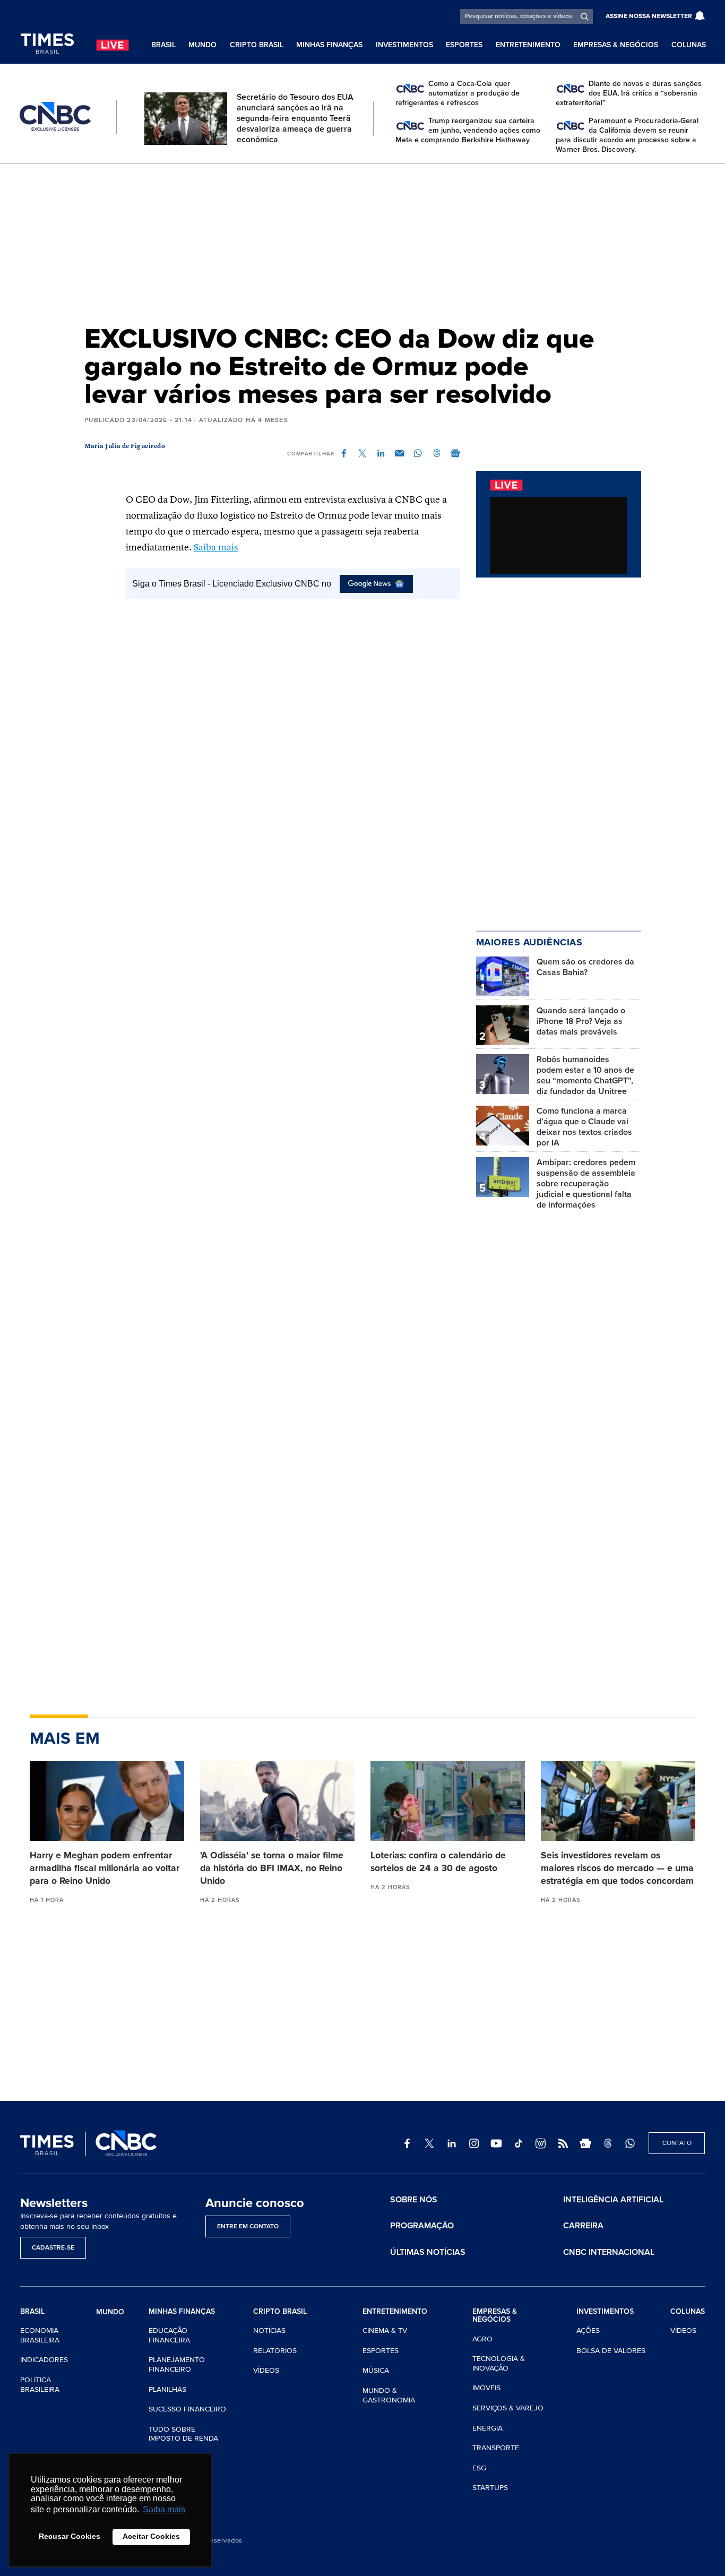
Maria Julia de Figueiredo (125, 446)
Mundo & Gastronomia (389, 2395)
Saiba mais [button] (164, 2509)
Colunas (689, 45)
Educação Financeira (169, 2335)
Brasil (163, 45)
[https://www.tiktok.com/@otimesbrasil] (519, 2143)
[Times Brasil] (47, 44)
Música (376, 2370)
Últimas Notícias (428, 2252)
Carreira (583, 2226)
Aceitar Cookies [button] (151, 2536)
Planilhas (167, 2389)
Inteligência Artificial (613, 2200)
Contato (677, 2143)
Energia (487, 2428)
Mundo (202, 45)
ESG (479, 2468)
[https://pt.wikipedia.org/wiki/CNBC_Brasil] (541, 2143)
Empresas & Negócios (616, 45)
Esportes (464, 45)
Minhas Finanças (329, 45)
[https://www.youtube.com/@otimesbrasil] (496, 2143)
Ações (588, 2331)
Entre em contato (248, 2226)
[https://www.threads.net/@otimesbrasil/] (608, 2143)
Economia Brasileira (40, 2335)
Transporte (496, 2448)
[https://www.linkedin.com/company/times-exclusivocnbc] (452, 2143)
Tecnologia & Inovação (499, 2363)
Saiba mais (216, 548)
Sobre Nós (414, 2200)
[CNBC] (55, 117)
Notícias (269, 2331)
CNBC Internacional (609, 2252)
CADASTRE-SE (53, 2248)
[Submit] (585, 16)
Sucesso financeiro (187, 2409)
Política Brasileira (40, 2385)
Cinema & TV (385, 2331)
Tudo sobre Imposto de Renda (183, 2434)
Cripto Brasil (257, 45)
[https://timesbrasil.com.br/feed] (563, 2143)
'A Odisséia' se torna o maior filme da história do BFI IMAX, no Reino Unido (272, 1868)
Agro (482, 2339)
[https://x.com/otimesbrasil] (429, 2143)
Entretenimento (528, 45)
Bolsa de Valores (611, 2351)
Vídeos (266, 2370)
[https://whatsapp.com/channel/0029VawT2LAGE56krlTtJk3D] (630, 2143)
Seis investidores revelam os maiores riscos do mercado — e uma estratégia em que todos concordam (617, 1868)
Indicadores (44, 2360)
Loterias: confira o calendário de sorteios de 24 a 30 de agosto (438, 1862)
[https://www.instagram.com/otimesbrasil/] (474, 2143)
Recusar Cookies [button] (70, 2536)
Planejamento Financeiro (177, 2364)
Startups (490, 2488)
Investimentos (404, 45)
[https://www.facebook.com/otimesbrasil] (407, 2143)
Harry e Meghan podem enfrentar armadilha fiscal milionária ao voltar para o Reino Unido (105, 1868)
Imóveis (486, 2388)
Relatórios (275, 2351)
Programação (422, 2226)
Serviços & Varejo (508, 2408)
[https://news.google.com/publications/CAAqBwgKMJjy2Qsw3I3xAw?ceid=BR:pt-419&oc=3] (585, 2143)
